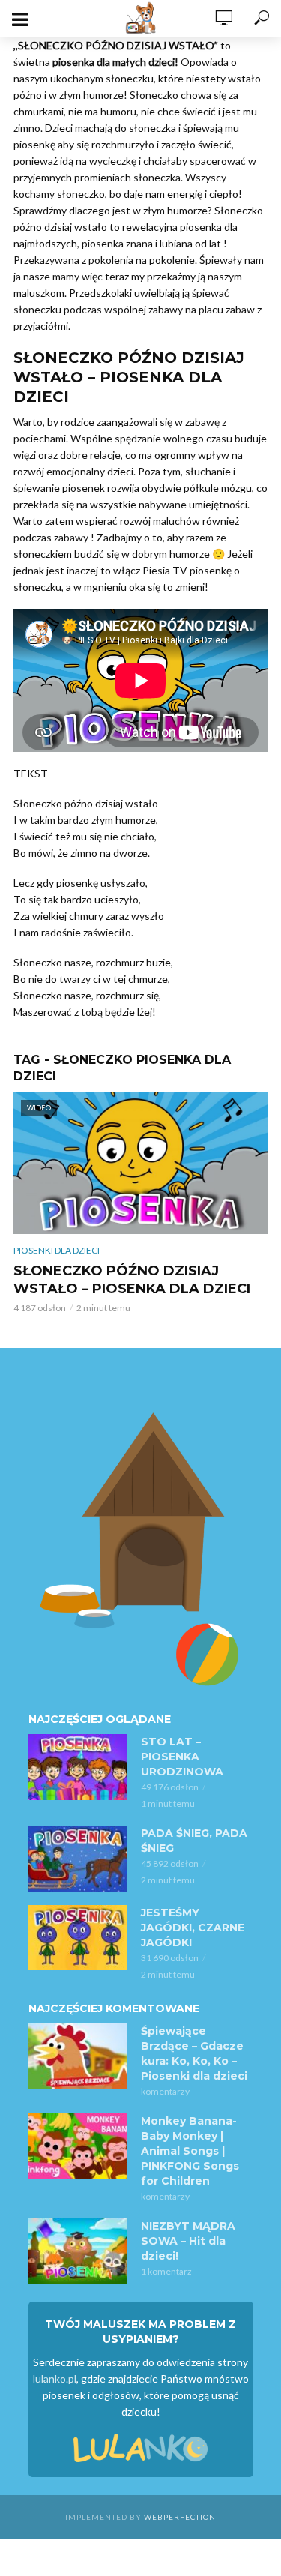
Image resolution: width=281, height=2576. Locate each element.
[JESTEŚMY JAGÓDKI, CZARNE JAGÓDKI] (78, 1938)
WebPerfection (180, 2517)
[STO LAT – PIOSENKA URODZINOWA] (78, 1767)
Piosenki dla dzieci (57, 1250)
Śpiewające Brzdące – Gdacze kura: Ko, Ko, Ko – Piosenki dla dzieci (194, 2053)
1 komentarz (166, 2271)
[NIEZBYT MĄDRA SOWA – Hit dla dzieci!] (78, 2251)
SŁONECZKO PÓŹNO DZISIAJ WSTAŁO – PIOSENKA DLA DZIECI (132, 1280)
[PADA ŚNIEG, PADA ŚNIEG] (78, 1859)
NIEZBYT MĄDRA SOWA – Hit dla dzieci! (188, 2241)
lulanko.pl (55, 2378)
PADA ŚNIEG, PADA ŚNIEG (194, 1841)
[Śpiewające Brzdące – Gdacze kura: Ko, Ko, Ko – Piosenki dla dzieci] (78, 2056)
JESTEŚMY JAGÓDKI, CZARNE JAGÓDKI (193, 1928)
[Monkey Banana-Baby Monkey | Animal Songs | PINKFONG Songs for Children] (78, 2146)
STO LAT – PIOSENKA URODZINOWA (182, 1757)
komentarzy (165, 2091)
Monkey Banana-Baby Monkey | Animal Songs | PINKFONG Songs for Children (190, 2151)
